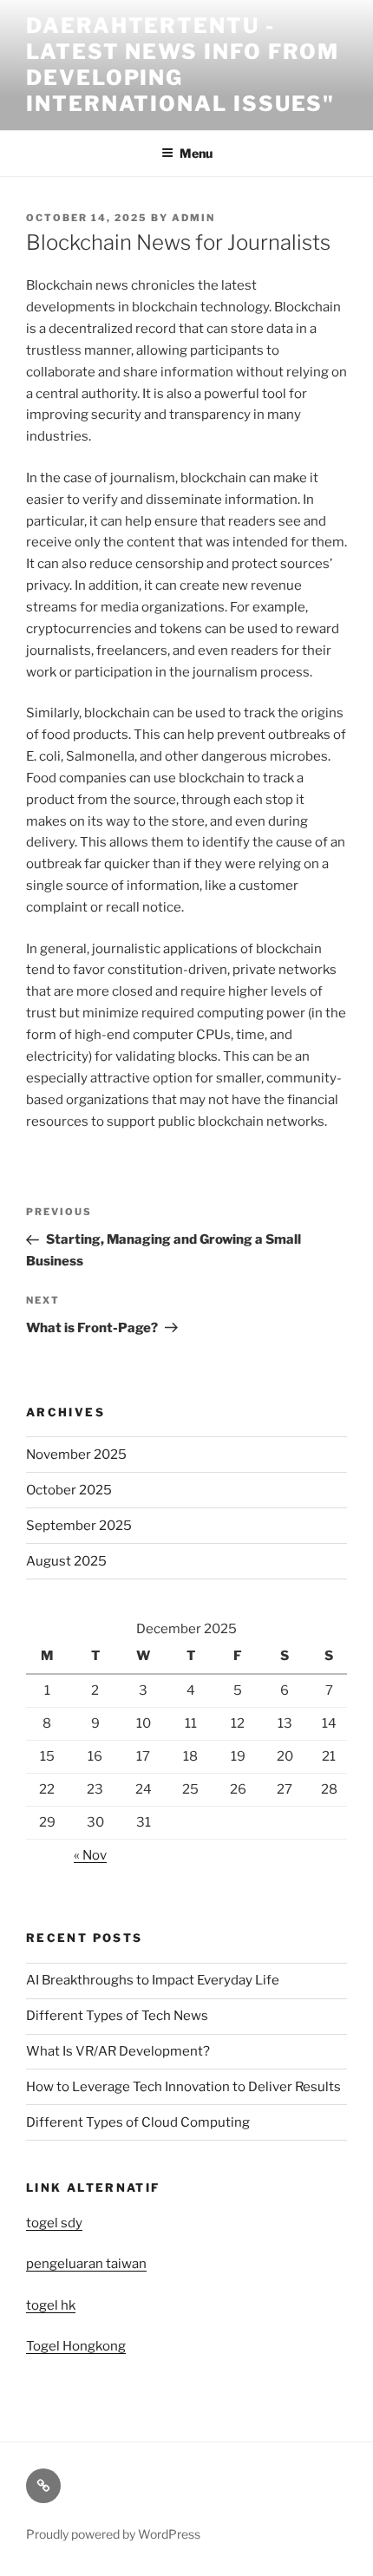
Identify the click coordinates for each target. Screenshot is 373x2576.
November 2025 (76, 1455)
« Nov (90, 1855)
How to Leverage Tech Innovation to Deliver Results (183, 2087)
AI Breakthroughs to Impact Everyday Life (153, 1980)
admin (193, 218)
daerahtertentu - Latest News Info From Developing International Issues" (183, 65)
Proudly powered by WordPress (113, 2534)
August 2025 (66, 1561)
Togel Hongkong (76, 2346)
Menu (196, 153)
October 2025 (69, 1490)
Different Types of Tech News (117, 2016)
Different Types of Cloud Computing (138, 2122)
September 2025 (79, 1526)
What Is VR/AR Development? (118, 2051)
